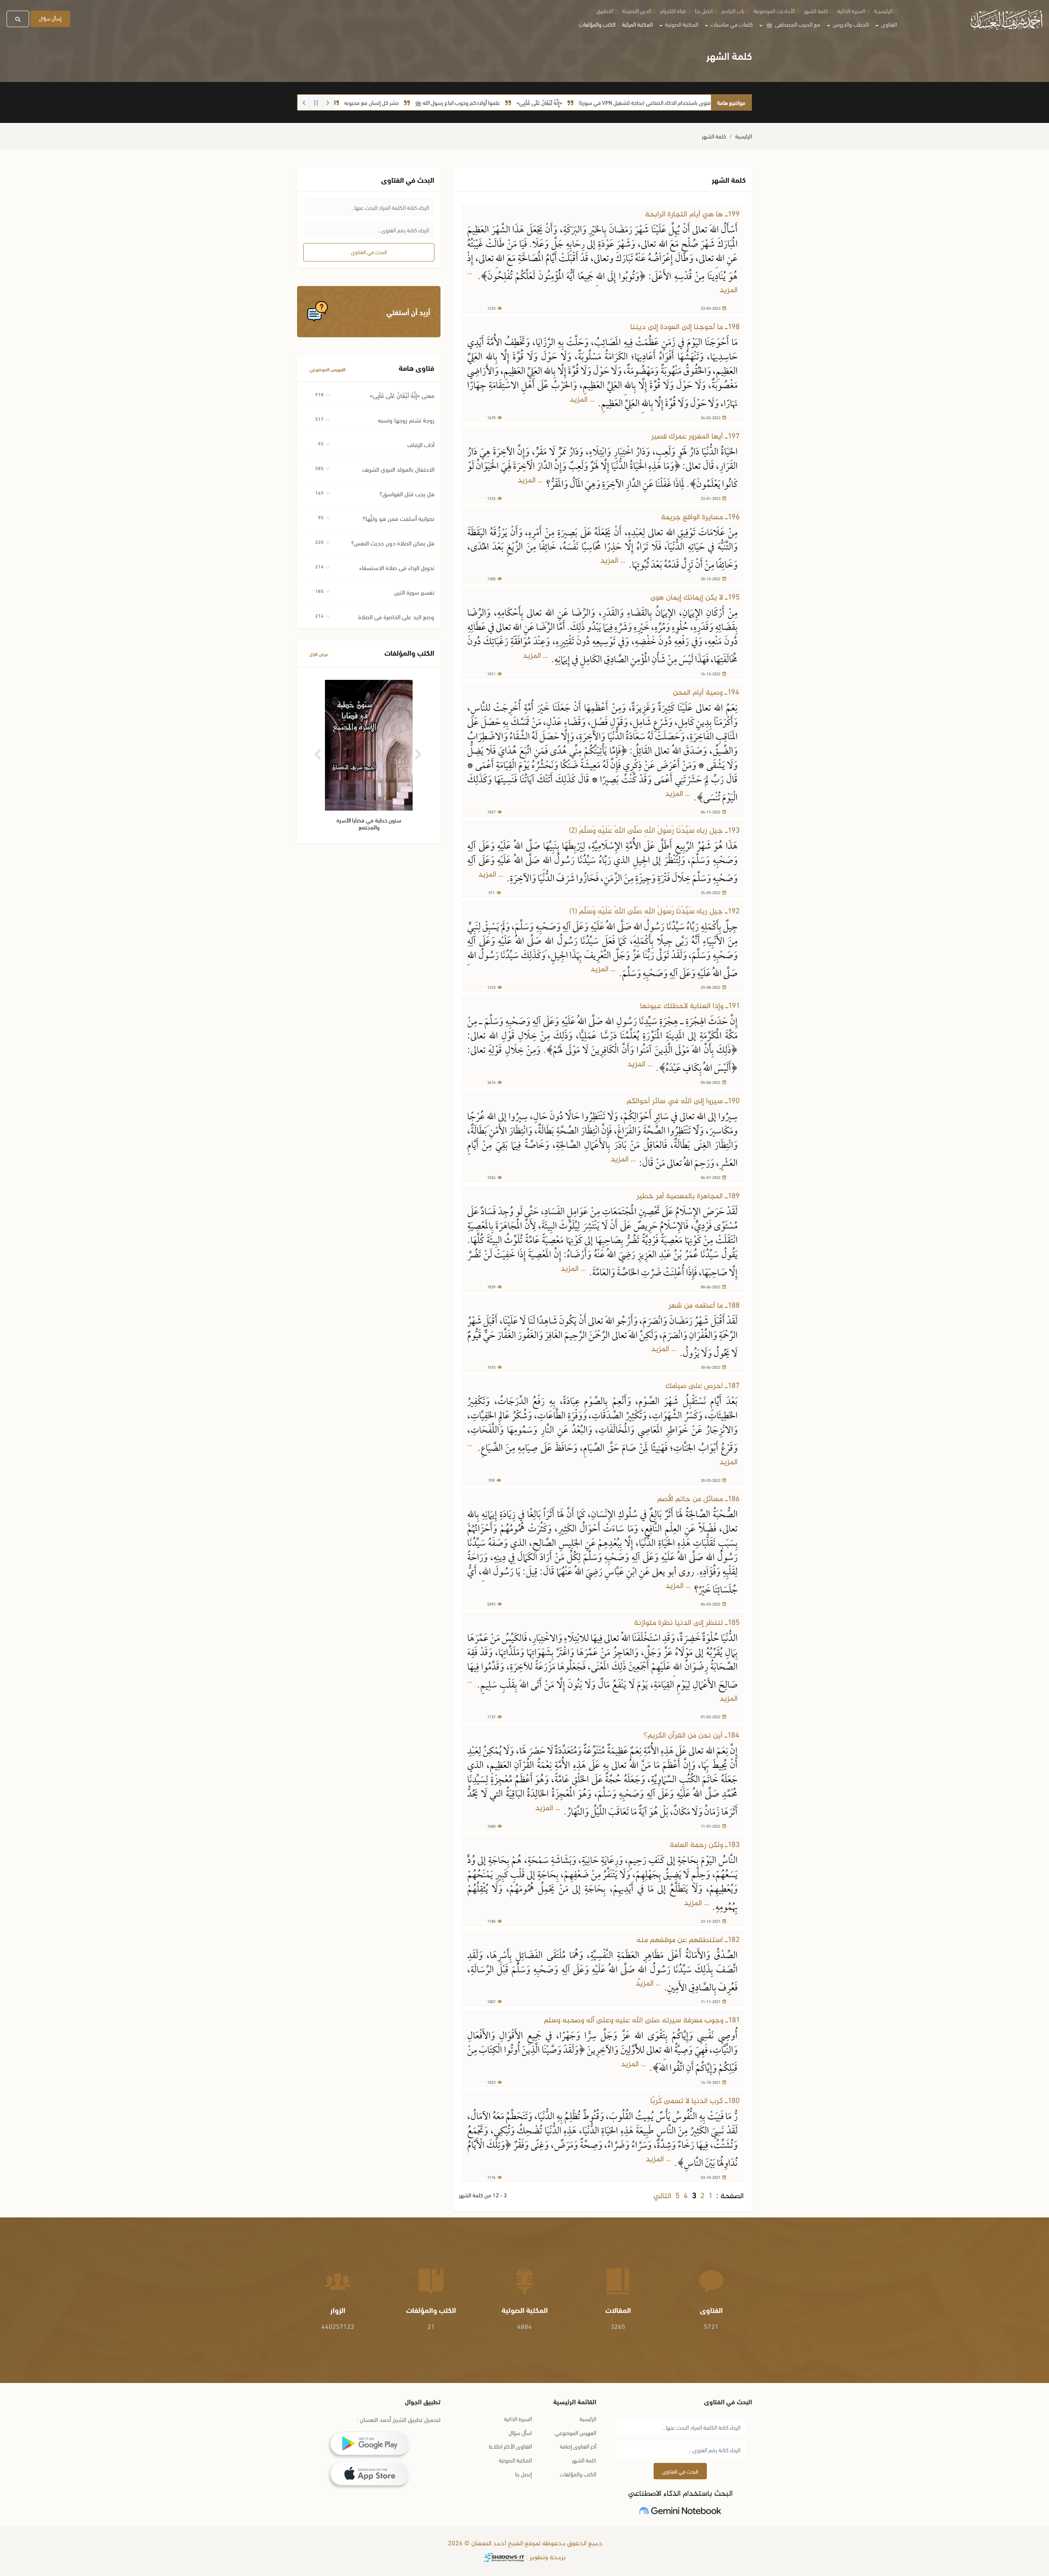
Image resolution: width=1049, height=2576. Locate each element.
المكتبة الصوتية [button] (681, 24)
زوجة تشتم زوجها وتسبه (406, 420)
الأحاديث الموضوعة (774, 10)
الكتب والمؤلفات (597, 24)
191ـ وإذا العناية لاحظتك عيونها (690, 1006)
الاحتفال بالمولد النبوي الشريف (398, 469)
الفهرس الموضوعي (327, 369)
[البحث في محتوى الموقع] (18, 19)
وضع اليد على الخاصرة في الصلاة (396, 616)
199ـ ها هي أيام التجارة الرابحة (692, 215)
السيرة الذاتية (851, 10)
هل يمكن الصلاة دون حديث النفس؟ (393, 543)
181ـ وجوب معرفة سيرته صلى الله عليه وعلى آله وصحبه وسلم (642, 2021)
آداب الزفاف (421, 444)
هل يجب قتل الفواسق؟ (407, 493)
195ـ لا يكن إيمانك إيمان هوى (695, 598)
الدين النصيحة (637, 10)
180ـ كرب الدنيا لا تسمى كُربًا (695, 2101)
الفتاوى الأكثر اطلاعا (510, 2446)
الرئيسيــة (883, 10)
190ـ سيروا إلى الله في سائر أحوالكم (683, 1101)
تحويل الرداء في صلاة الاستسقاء (397, 567)
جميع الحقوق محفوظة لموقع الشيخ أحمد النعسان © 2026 (524, 2544)
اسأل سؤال (520, 2432)
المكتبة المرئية (637, 24)
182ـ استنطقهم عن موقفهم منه (688, 1940)
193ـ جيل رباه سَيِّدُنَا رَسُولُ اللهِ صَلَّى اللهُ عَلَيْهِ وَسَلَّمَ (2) (654, 831)
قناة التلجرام (673, 10)
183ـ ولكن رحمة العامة (705, 1845)
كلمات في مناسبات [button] (731, 24)
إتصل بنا (523, 2474)
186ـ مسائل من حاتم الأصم (698, 1499)
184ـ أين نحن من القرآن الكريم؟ (692, 1736)
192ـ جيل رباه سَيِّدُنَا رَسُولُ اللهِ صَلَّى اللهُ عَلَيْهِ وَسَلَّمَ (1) (654, 912)
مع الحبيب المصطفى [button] (793, 24)
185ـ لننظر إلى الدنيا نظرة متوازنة (687, 1623)
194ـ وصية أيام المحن (706, 693)
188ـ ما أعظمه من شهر (704, 1306)
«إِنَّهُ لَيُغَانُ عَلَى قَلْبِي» (612, 102)
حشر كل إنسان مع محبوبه (444, 102)
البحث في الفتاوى (369, 252)
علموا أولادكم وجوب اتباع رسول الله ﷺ (530, 102)
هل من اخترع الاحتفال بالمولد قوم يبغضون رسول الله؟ (343, 102)
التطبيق (605, 10)
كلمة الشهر (816, 10)
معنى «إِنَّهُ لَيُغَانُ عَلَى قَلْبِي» (402, 395)
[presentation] (319, 751)
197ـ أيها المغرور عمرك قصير (695, 437)
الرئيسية (744, 136)
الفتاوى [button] (888, 24)
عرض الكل (319, 654)
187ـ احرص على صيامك (703, 1386)
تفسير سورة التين (414, 592)
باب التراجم (733, 10)
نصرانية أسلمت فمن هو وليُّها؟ (398, 518)
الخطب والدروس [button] (850, 24)
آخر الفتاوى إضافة (578, 2446)
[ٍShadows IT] (504, 2558)
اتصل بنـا (704, 10)
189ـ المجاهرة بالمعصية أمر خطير (688, 1196)
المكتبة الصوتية (515, 2460)
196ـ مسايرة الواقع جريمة (700, 517)
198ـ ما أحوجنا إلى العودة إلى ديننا (685, 327)
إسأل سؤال (50, 18)
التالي (662, 2196)
